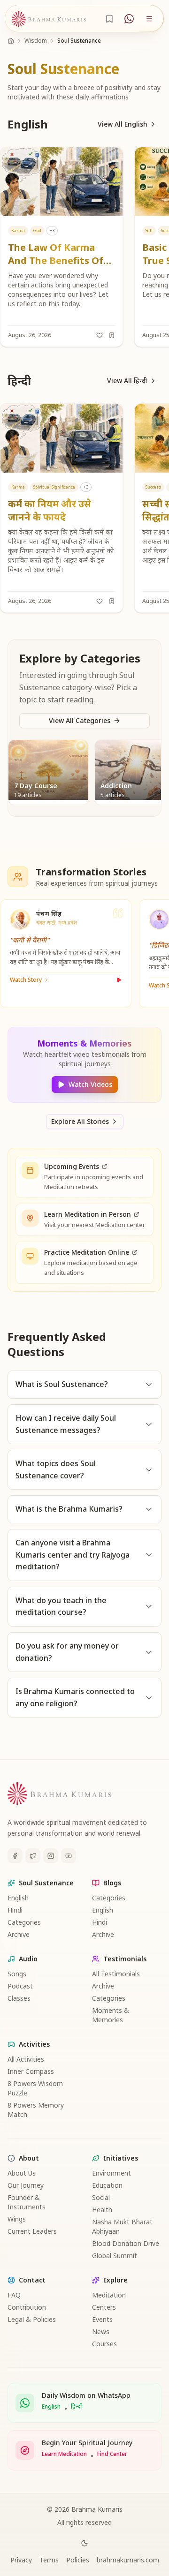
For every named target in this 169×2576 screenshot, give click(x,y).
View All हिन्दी (127, 380)
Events (102, 2319)
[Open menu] (149, 19)
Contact (32, 2280)
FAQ (14, 2295)
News (101, 2331)
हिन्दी (77, 2407)
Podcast (20, 1986)
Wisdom (36, 41)
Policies (78, 2560)
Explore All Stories (80, 1121)
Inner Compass (31, 2071)
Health (102, 2210)
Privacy (21, 2560)
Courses (104, 2344)
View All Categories (80, 720)
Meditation (109, 2295)
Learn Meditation (64, 2454)
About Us (22, 2173)
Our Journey (26, 2185)
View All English (123, 124)
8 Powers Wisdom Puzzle (35, 2088)
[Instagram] (51, 1856)
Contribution (27, 2307)
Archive (19, 1934)
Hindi (15, 1910)
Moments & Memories (111, 2015)
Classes (19, 1998)
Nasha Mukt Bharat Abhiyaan (122, 2226)
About (29, 2158)
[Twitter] (33, 1856)
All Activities (26, 2059)
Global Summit (115, 2256)
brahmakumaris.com (128, 2560)
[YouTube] (69, 1856)
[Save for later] (112, 335)
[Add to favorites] (100, 335)
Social (101, 2197)
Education (107, 2185)
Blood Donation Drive (126, 2243)
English (18, 1898)
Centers (104, 2307)
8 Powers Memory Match (36, 2110)
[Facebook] (15, 1856)
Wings (17, 2219)
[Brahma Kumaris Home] (49, 19)
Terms (49, 2560)
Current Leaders (32, 2231)
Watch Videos (90, 1084)
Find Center (112, 2454)
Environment (111, 2173)
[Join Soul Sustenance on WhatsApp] (129, 19)
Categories (24, 1922)
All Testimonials (116, 1974)
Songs (17, 1974)
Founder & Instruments (27, 2202)
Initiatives (121, 2158)
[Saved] (109, 19)
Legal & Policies (32, 2319)
